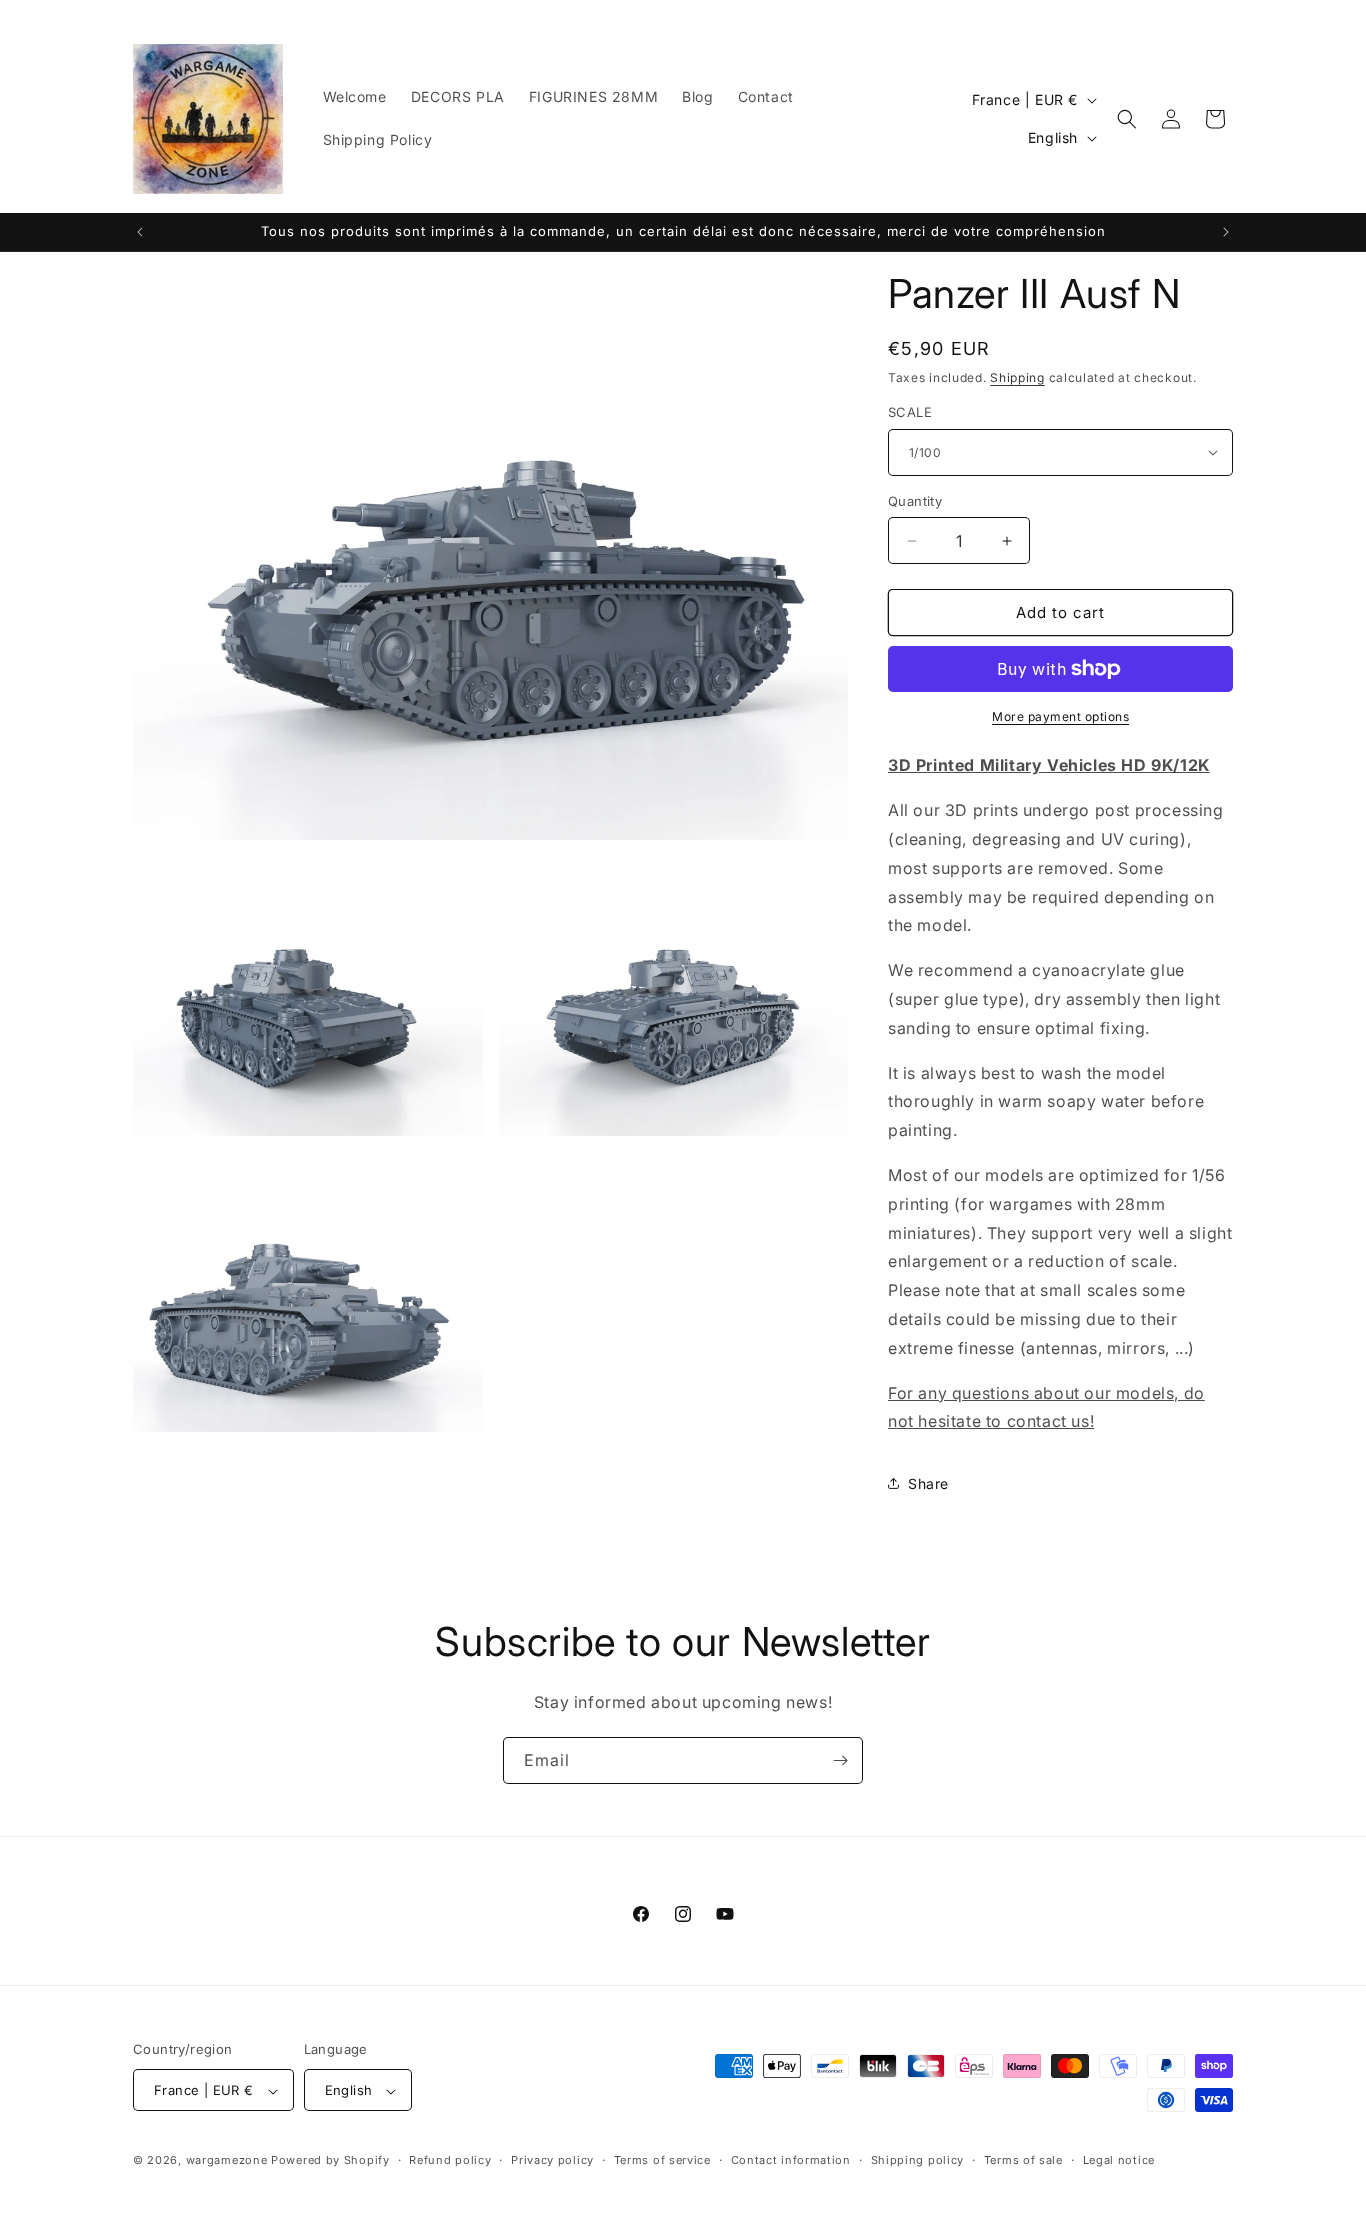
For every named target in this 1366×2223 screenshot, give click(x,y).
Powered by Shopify (330, 2161)
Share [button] (928, 1483)
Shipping (1017, 377)
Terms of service (662, 2160)
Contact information (791, 2160)
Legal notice (1119, 2160)
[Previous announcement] (140, 232)
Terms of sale (1023, 2160)
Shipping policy (918, 2160)
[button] (1127, 119)
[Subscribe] (840, 1760)
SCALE (910, 412)
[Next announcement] (1226, 232)
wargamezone (227, 2161)
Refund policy (450, 2160)
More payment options (1060, 716)
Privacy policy (552, 2160)
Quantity (915, 501)
